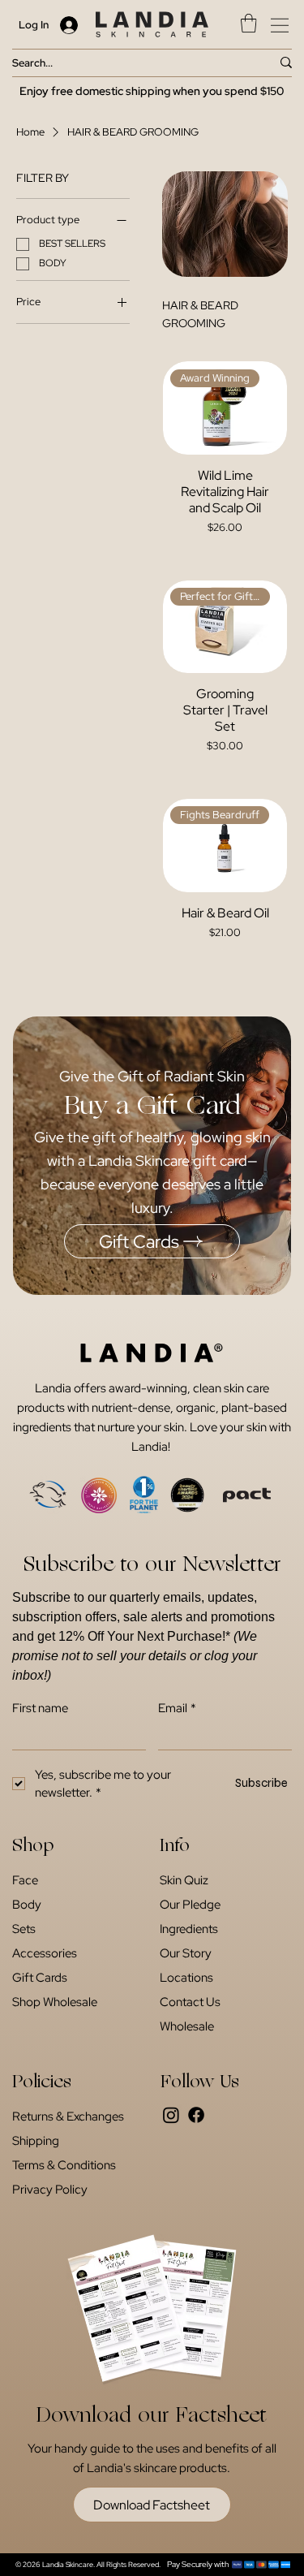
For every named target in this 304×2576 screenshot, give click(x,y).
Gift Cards (40, 1978)
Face (25, 1880)
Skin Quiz (184, 1880)
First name (40, 1708)
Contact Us (190, 2002)
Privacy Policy (50, 2190)
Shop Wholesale (55, 2002)
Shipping (36, 2141)
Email (177, 1708)
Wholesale (187, 2026)
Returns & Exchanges (68, 2116)
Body (27, 1905)
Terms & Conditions (64, 2165)
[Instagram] (171, 2115)
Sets (24, 1929)
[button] (248, 23)
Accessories (45, 1953)
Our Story (186, 1953)
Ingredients (189, 1929)
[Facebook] (196, 2115)
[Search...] (286, 63)
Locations (186, 1978)
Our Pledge (190, 1905)
